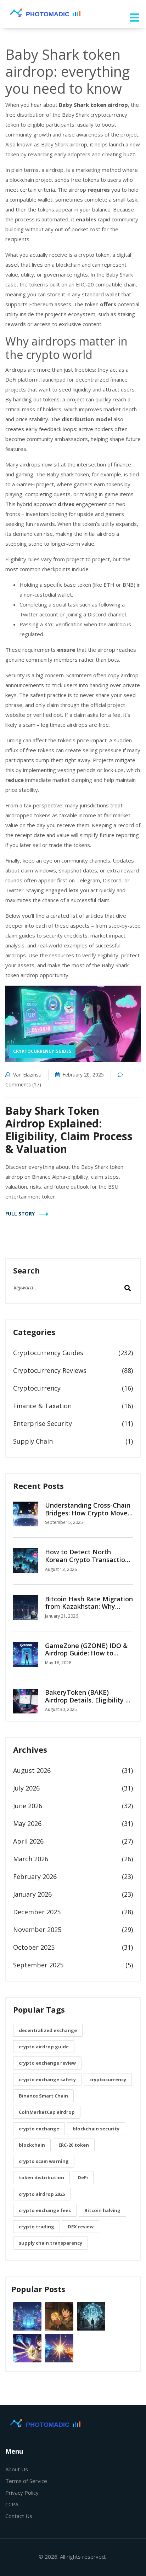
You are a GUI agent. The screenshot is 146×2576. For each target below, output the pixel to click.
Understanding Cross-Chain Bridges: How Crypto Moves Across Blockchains (88, 1513)
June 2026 (28, 1806)
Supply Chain (33, 1441)
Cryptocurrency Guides (42, 1051)
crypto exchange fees (45, 2210)
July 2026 (26, 1788)
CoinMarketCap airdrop (47, 2112)
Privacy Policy (22, 2493)
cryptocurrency (108, 2079)
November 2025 (37, 1930)
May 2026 (27, 1823)
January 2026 (32, 1894)
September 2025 (38, 1965)
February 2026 (35, 1876)
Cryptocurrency (37, 1388)
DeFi (83, 2177)
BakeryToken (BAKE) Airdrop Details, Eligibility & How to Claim (88, 1700)
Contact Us (19, 2516)
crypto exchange (39, 2129)
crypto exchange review (47, 2063)
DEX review (81, 2227)
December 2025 (37, 1912)
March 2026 (31, 1859)
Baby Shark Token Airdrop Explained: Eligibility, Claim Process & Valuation (69, 1130)
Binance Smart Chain (43, 2096)
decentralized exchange (48, 2030)
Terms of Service (26, 2481)
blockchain (32, 2145)
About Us (17, 2469)
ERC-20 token (74, 2145)
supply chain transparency (50, 2243)
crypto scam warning (44, 2161)
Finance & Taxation (42, 1406)
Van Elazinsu (27, 1075)
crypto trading (36, 2227)
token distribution (41, 2177)
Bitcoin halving (102, 2210)
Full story (21, 1214)
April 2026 (28, 1841)
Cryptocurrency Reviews (50, 1370)
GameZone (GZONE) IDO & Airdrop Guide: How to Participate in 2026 (86, 1653)
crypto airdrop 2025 (42, 2194)
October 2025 (34, 1947)
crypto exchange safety (47, 2079)
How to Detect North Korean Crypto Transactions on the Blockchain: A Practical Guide (89, 1563)
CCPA (12, 2504)
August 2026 (32, 1770)
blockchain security (96, 2129)
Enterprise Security (43, 1423)
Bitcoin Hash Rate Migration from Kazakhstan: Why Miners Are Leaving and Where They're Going (89, 1610)
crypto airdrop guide (44, 2047)
